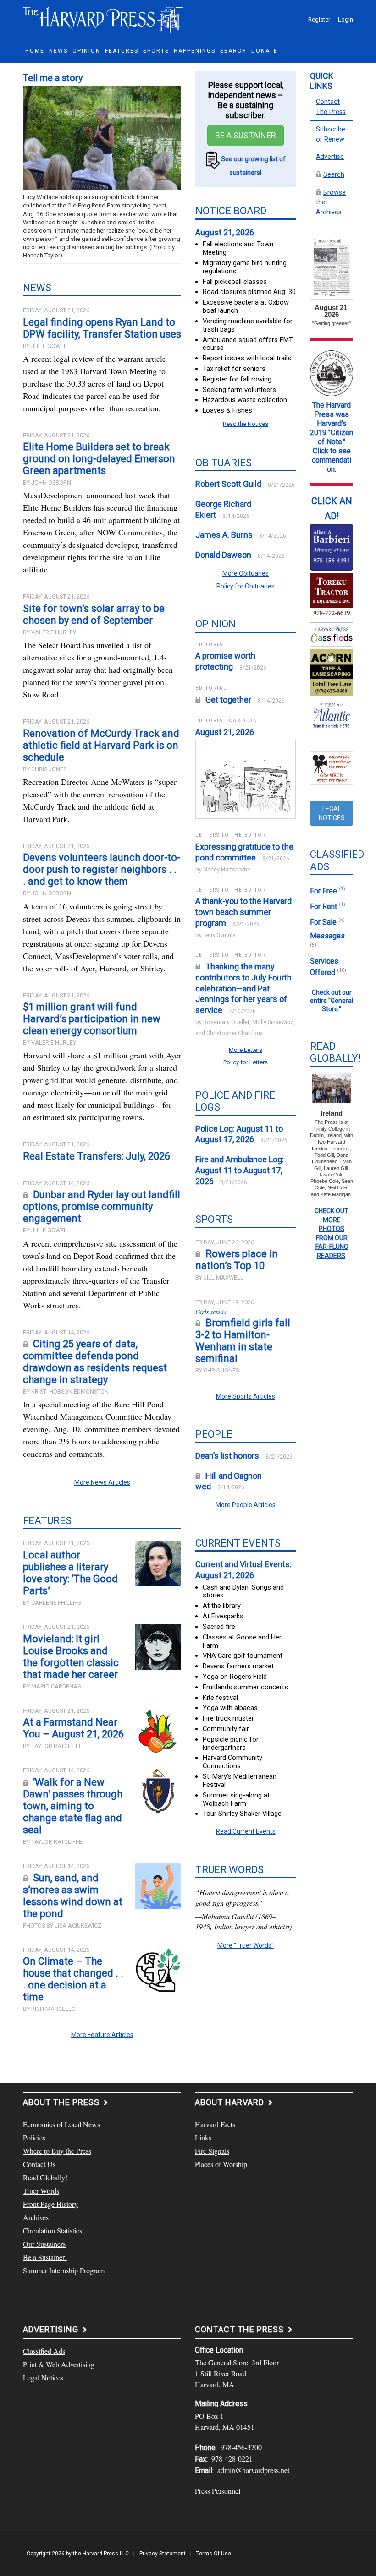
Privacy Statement (163, 2554)
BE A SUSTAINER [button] (246, 135)
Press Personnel (218, 2491)
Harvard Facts (215, 2124)
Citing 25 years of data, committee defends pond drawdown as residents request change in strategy (95, 1362)
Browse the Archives (331, 202)
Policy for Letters (246, 1062)
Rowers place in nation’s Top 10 (237, 1260)
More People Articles (246, 1505)
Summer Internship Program (64, 2270)
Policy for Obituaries (246, 586)
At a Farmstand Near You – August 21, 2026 (73, 1728)
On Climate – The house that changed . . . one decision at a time (73, 1979)
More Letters (246, 1050)
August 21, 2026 (225, 232)
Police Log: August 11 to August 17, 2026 (239, 1134)
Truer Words (41, 2191)
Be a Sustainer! (45, 2257)
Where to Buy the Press (57, 2151)
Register (319, 19)
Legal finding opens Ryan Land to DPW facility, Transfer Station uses (102, 328)
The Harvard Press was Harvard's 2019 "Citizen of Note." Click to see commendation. (332, 437)
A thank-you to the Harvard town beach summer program (243, 912)
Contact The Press (331, 107)
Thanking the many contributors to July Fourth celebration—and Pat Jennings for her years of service (243, 988)
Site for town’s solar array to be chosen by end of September (94, 614)
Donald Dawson (223, 555)
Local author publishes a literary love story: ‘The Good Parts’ (70, 1573)
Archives (36, 2217)
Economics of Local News (61, 2124)
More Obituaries (246, 573)
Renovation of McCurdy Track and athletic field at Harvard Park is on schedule (101, 745)
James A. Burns (224, 535)
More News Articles (102, 1482)
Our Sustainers (44, 2244)
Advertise (330, 157)
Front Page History (50, 2204)
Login (346, 19)
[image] (332, 546)
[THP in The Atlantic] (332, 714)
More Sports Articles (246, 1396)
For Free (328, 891)
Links (203, 2138)
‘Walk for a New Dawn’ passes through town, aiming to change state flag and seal (73, 1806)
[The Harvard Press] (103, 19)
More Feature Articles (102, 2035)
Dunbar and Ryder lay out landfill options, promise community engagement (102, 1206)
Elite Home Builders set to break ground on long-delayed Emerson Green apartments (99, 459)
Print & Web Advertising (59, 2364)
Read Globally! (45, 2177)
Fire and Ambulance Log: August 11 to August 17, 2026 (240, 1170)
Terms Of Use (214, 2554)
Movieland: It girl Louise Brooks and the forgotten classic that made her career (71, 1657)
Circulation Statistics (53, 2230)
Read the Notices (246, 424)
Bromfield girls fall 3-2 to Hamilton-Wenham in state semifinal (243, 1341)
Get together (228, 700)
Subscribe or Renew (331, 134)
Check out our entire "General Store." (332, 1001)
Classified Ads (44, 2351)
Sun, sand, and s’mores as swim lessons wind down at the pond (73, 1896)
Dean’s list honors (227, 1456)
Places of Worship (221, 2164)
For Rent (328, 907)
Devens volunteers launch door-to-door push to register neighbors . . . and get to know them (102, 869)
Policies (34, 2138)
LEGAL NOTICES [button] (332, 813)
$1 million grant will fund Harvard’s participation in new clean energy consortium (92, 1019)
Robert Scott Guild (228, 484)
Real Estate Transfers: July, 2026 (97, 1156)
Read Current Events (246, 1831)
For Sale (327, 922)
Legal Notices (43, 2377)
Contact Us (39, 2164)
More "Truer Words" (246, 1945)
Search (334, 175)
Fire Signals (212, 2151)
